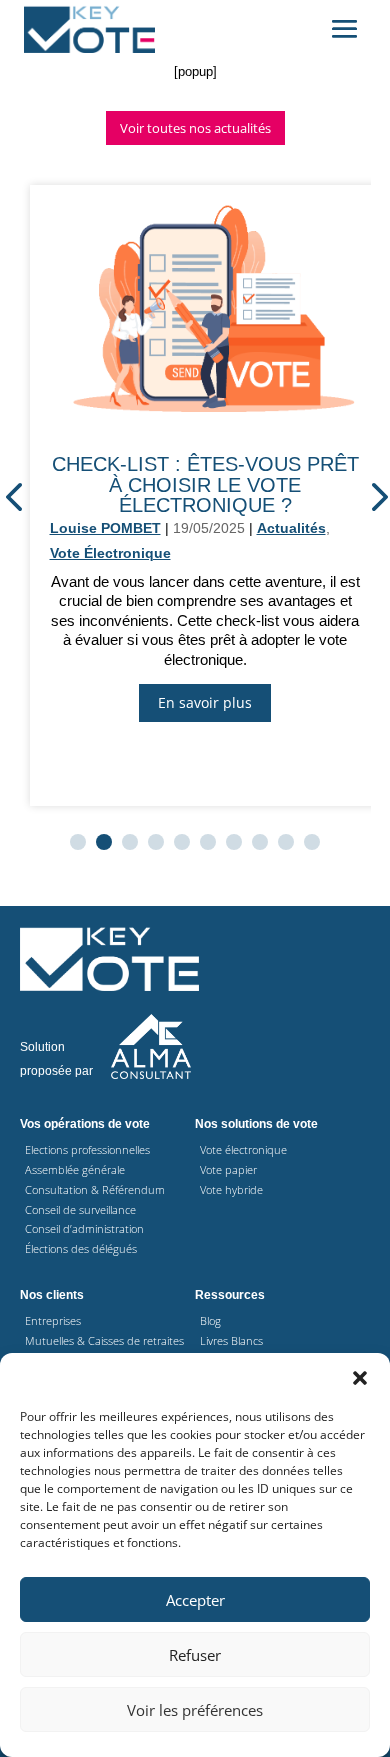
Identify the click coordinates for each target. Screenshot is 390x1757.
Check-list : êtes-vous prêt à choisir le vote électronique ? (205, 484)
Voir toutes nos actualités (195, 128)
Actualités (291, 528)
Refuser (195, 1655)
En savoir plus (205, 702)
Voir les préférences (195, 1710)
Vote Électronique (110, 553)
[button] (360, 1378)
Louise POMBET (105, 528)
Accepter (195, 1600)
